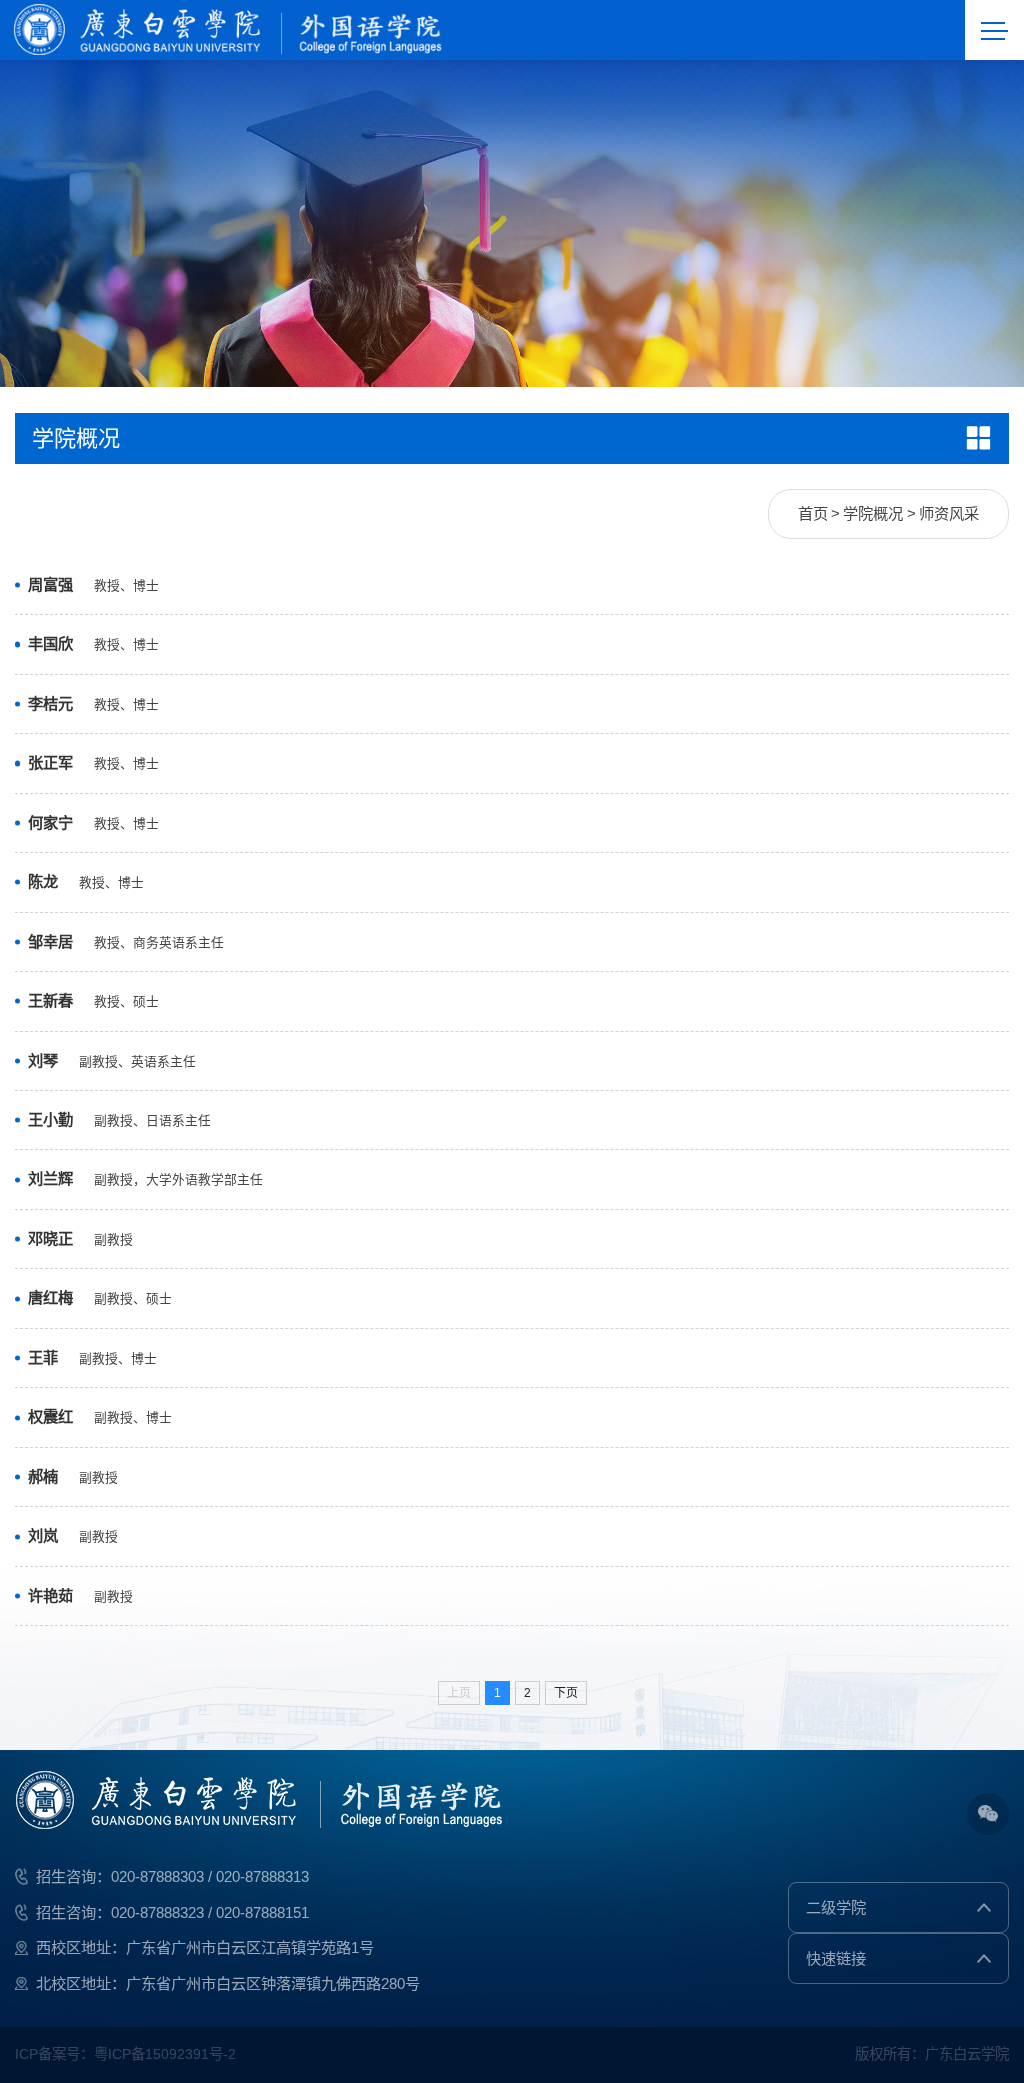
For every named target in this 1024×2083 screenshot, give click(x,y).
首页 (813, 513)
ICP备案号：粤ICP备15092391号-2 (125, 2054)
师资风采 (949, 513)
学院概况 (873, 513)
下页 (566, 1693)
